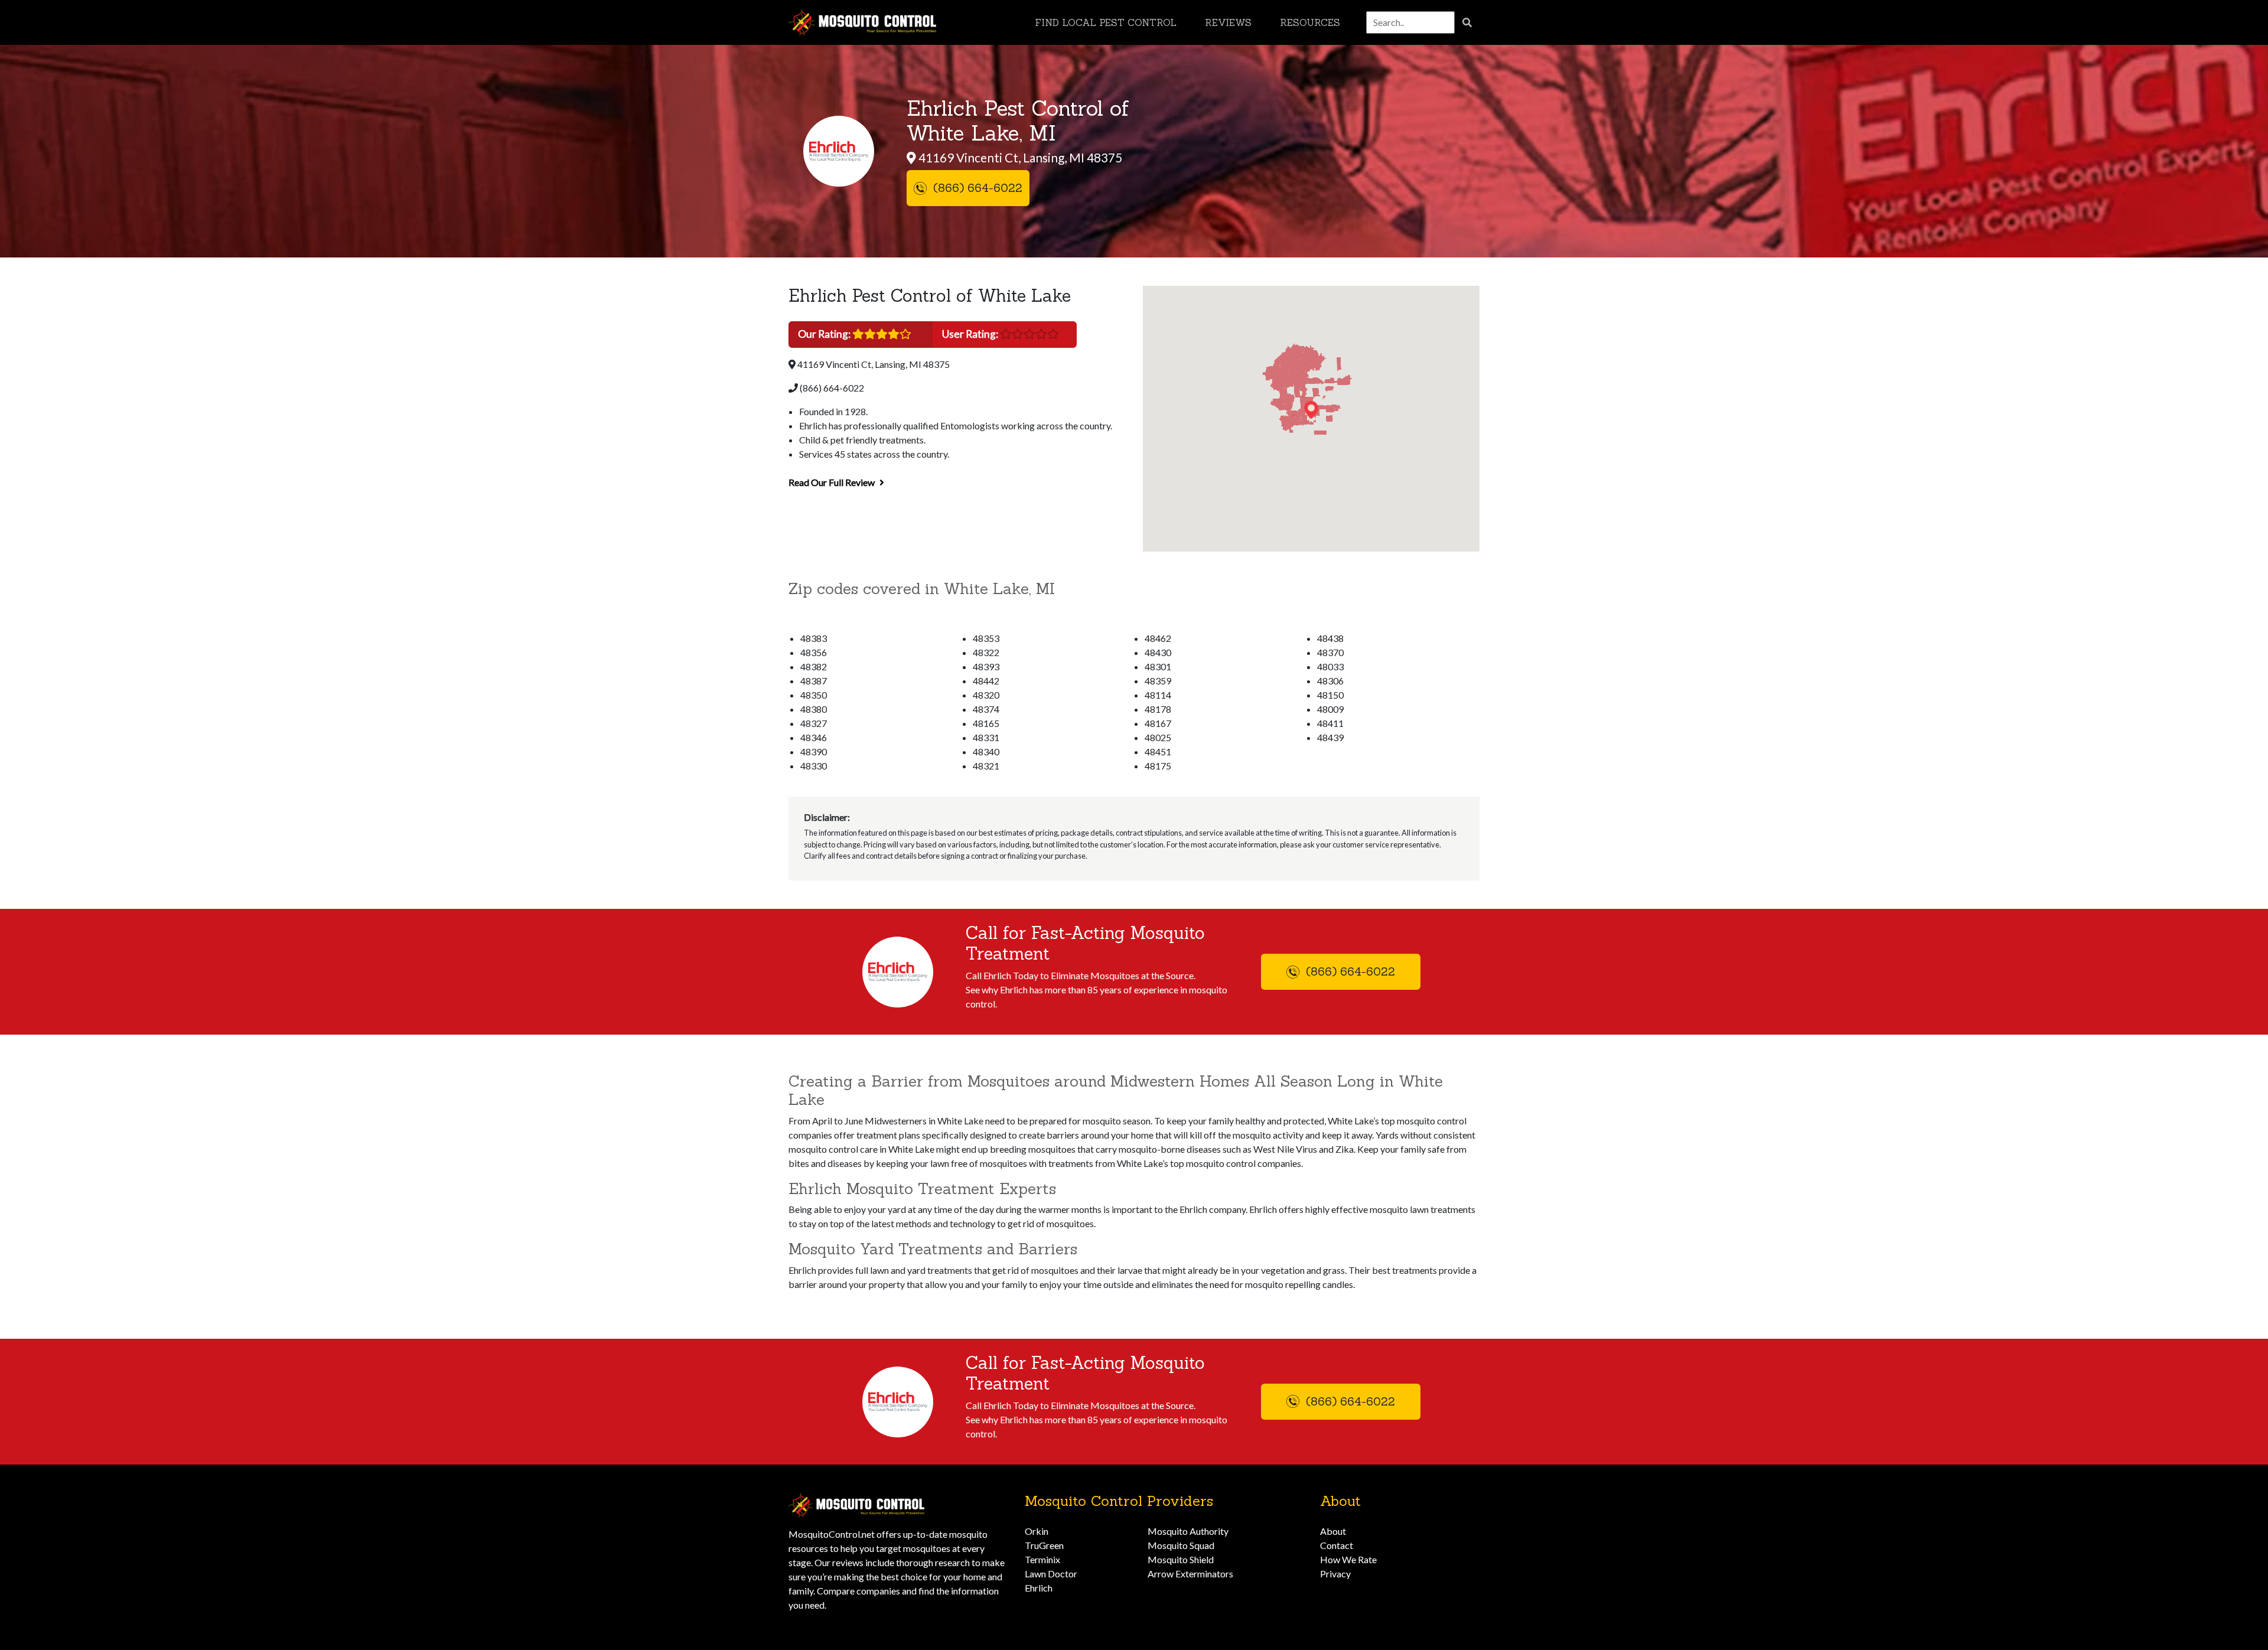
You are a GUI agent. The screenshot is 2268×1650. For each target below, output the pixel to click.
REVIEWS (1228, 22)
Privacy (1335, 1574)
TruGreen (1044, 1545)
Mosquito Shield (1181, 1559)
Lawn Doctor (1051, 1574)
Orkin (1037, 1531)
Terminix (1042, 1559)
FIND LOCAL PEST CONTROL (1106, 22)
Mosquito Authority (1188, 1531)
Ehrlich (1039, 1588)
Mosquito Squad (1181, 1545)
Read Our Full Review (832, 482)
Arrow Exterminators (1190, 1574)
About (1333, 1531)
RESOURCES (1310, 22)
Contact (1337, 1545)
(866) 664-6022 (831, 388)
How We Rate (1348, 1559)
